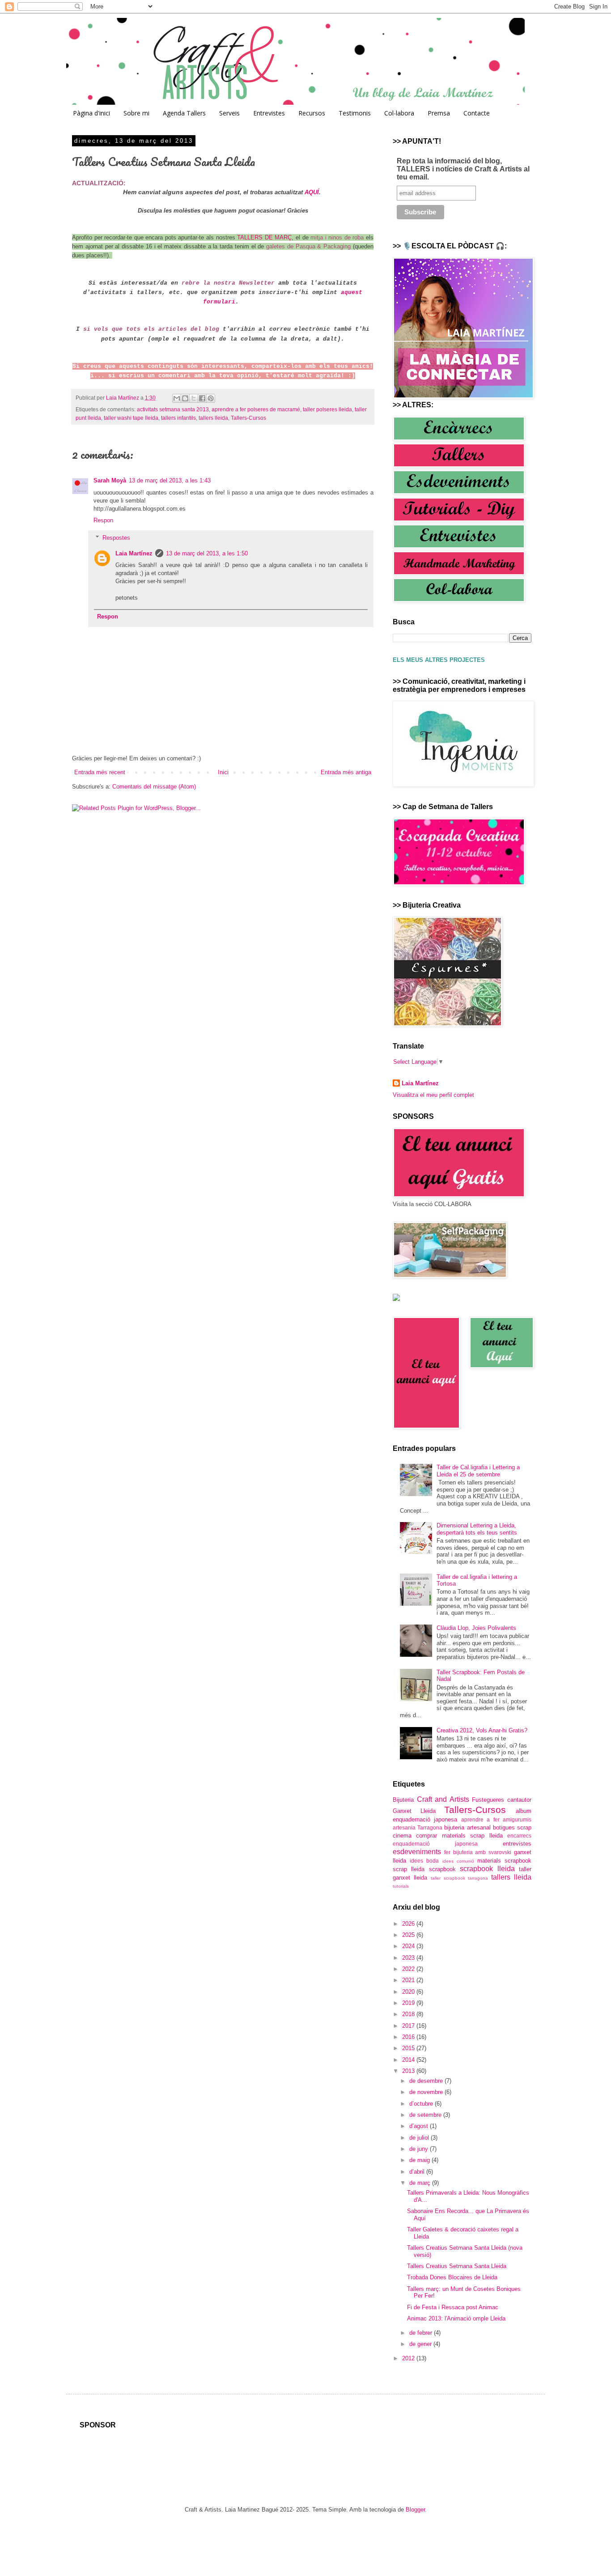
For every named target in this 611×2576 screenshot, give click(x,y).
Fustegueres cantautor (502, 1800)
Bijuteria (403, 1800)
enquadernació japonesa (435, 1844)
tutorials (401, 1886)
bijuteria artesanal (467, 1828)
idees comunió (458, 1861)
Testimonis (355, 113)
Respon (103, 520)
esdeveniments (417, 1852)
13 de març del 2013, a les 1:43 (170, 480)
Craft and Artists (443, 1799)
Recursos (312, 113)
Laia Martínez (134, 553)
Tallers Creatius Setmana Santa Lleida (457, 2266)
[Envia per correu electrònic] (177, 398)
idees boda (424, 1861)
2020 (409, 1992)
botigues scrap (512, 1828)
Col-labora (399, 113)
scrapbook (442, 1869)
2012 (409, 2358)
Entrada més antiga (346, 772)
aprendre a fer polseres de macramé (256, 409)
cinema (402, 1836)
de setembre (426, 2115)
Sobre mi (136, 113)
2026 (409, 1924)
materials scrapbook (504, 1861)
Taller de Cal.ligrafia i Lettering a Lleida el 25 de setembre (478, 1471)
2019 (409, 2003)
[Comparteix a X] (194, 398)
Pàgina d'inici (91, 113)
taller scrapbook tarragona (460, 1878)
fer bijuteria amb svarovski (478, 1852)
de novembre (427, 2092)
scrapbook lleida (487, 1869)
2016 (409, 2037)
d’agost (420, 2126)
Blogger (415, 2510)
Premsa (439, 113)
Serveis (229, 113)
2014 (409, 2060)
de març (421, 2183)
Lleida (428, 1811)
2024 (409, 1946)
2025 (409, 1935)
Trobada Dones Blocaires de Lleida (452, 2277)
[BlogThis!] (185, 398)
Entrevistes (269, 113)
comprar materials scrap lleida (459, 1836)
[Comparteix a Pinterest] (211, 398)
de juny (420, 2149)
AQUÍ (312, 192)
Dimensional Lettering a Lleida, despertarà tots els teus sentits (477, 1529)
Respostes (116, 538)
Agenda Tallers (184, 113)
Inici (223, 772)
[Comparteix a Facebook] (202, 398)
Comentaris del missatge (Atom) (154, 787)
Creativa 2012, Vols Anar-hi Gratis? (482, 1730)
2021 (409, 1980)
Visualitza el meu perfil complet (433, 1095)
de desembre (427, 2081)
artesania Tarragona (418, 1828)
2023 (409, 1958)
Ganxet (402, 1811)
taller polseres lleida (327, 409)
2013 (409, 2071)
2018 (409, 2014)
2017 (409, 2026)
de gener (421, 2344)
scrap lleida (409, 1869)
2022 (409, 1969)
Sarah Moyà (110, 480)
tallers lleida (213, 418)
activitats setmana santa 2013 (173, 409)
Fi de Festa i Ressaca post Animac (453, 2307)
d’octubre (422, 2104)
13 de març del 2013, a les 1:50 (207, 553)
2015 (409, 2048)
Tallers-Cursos (248, 418)
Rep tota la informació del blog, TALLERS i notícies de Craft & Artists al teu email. (463, 169)
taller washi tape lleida (131, 418)
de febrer (422, 2333)
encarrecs (519, 1836)
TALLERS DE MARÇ (264, 237)
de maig (420, 2160)
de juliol (420, 2138)
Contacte (477, 113)
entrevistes (517, 1844)
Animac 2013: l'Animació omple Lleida (456, 2318)
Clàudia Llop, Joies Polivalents (476, 1628)
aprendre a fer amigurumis (496, 1819)
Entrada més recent (100, 772)
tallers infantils (178, 418)
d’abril (418, 2172)
